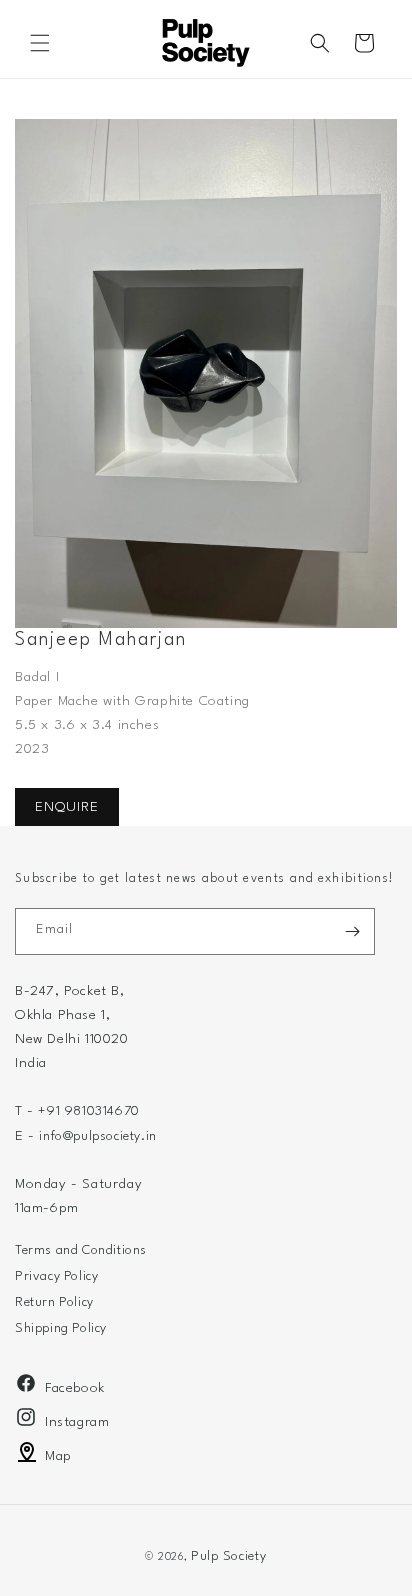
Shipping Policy (61, 1328)
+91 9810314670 (88, 1111)
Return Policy (54, 1302)
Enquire (67, 807)
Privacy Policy (56, 1276)
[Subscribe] (352, 931)
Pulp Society (228, 1556)
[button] (40, 43)
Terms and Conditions (81, 1250)
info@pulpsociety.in (97, 1136)
